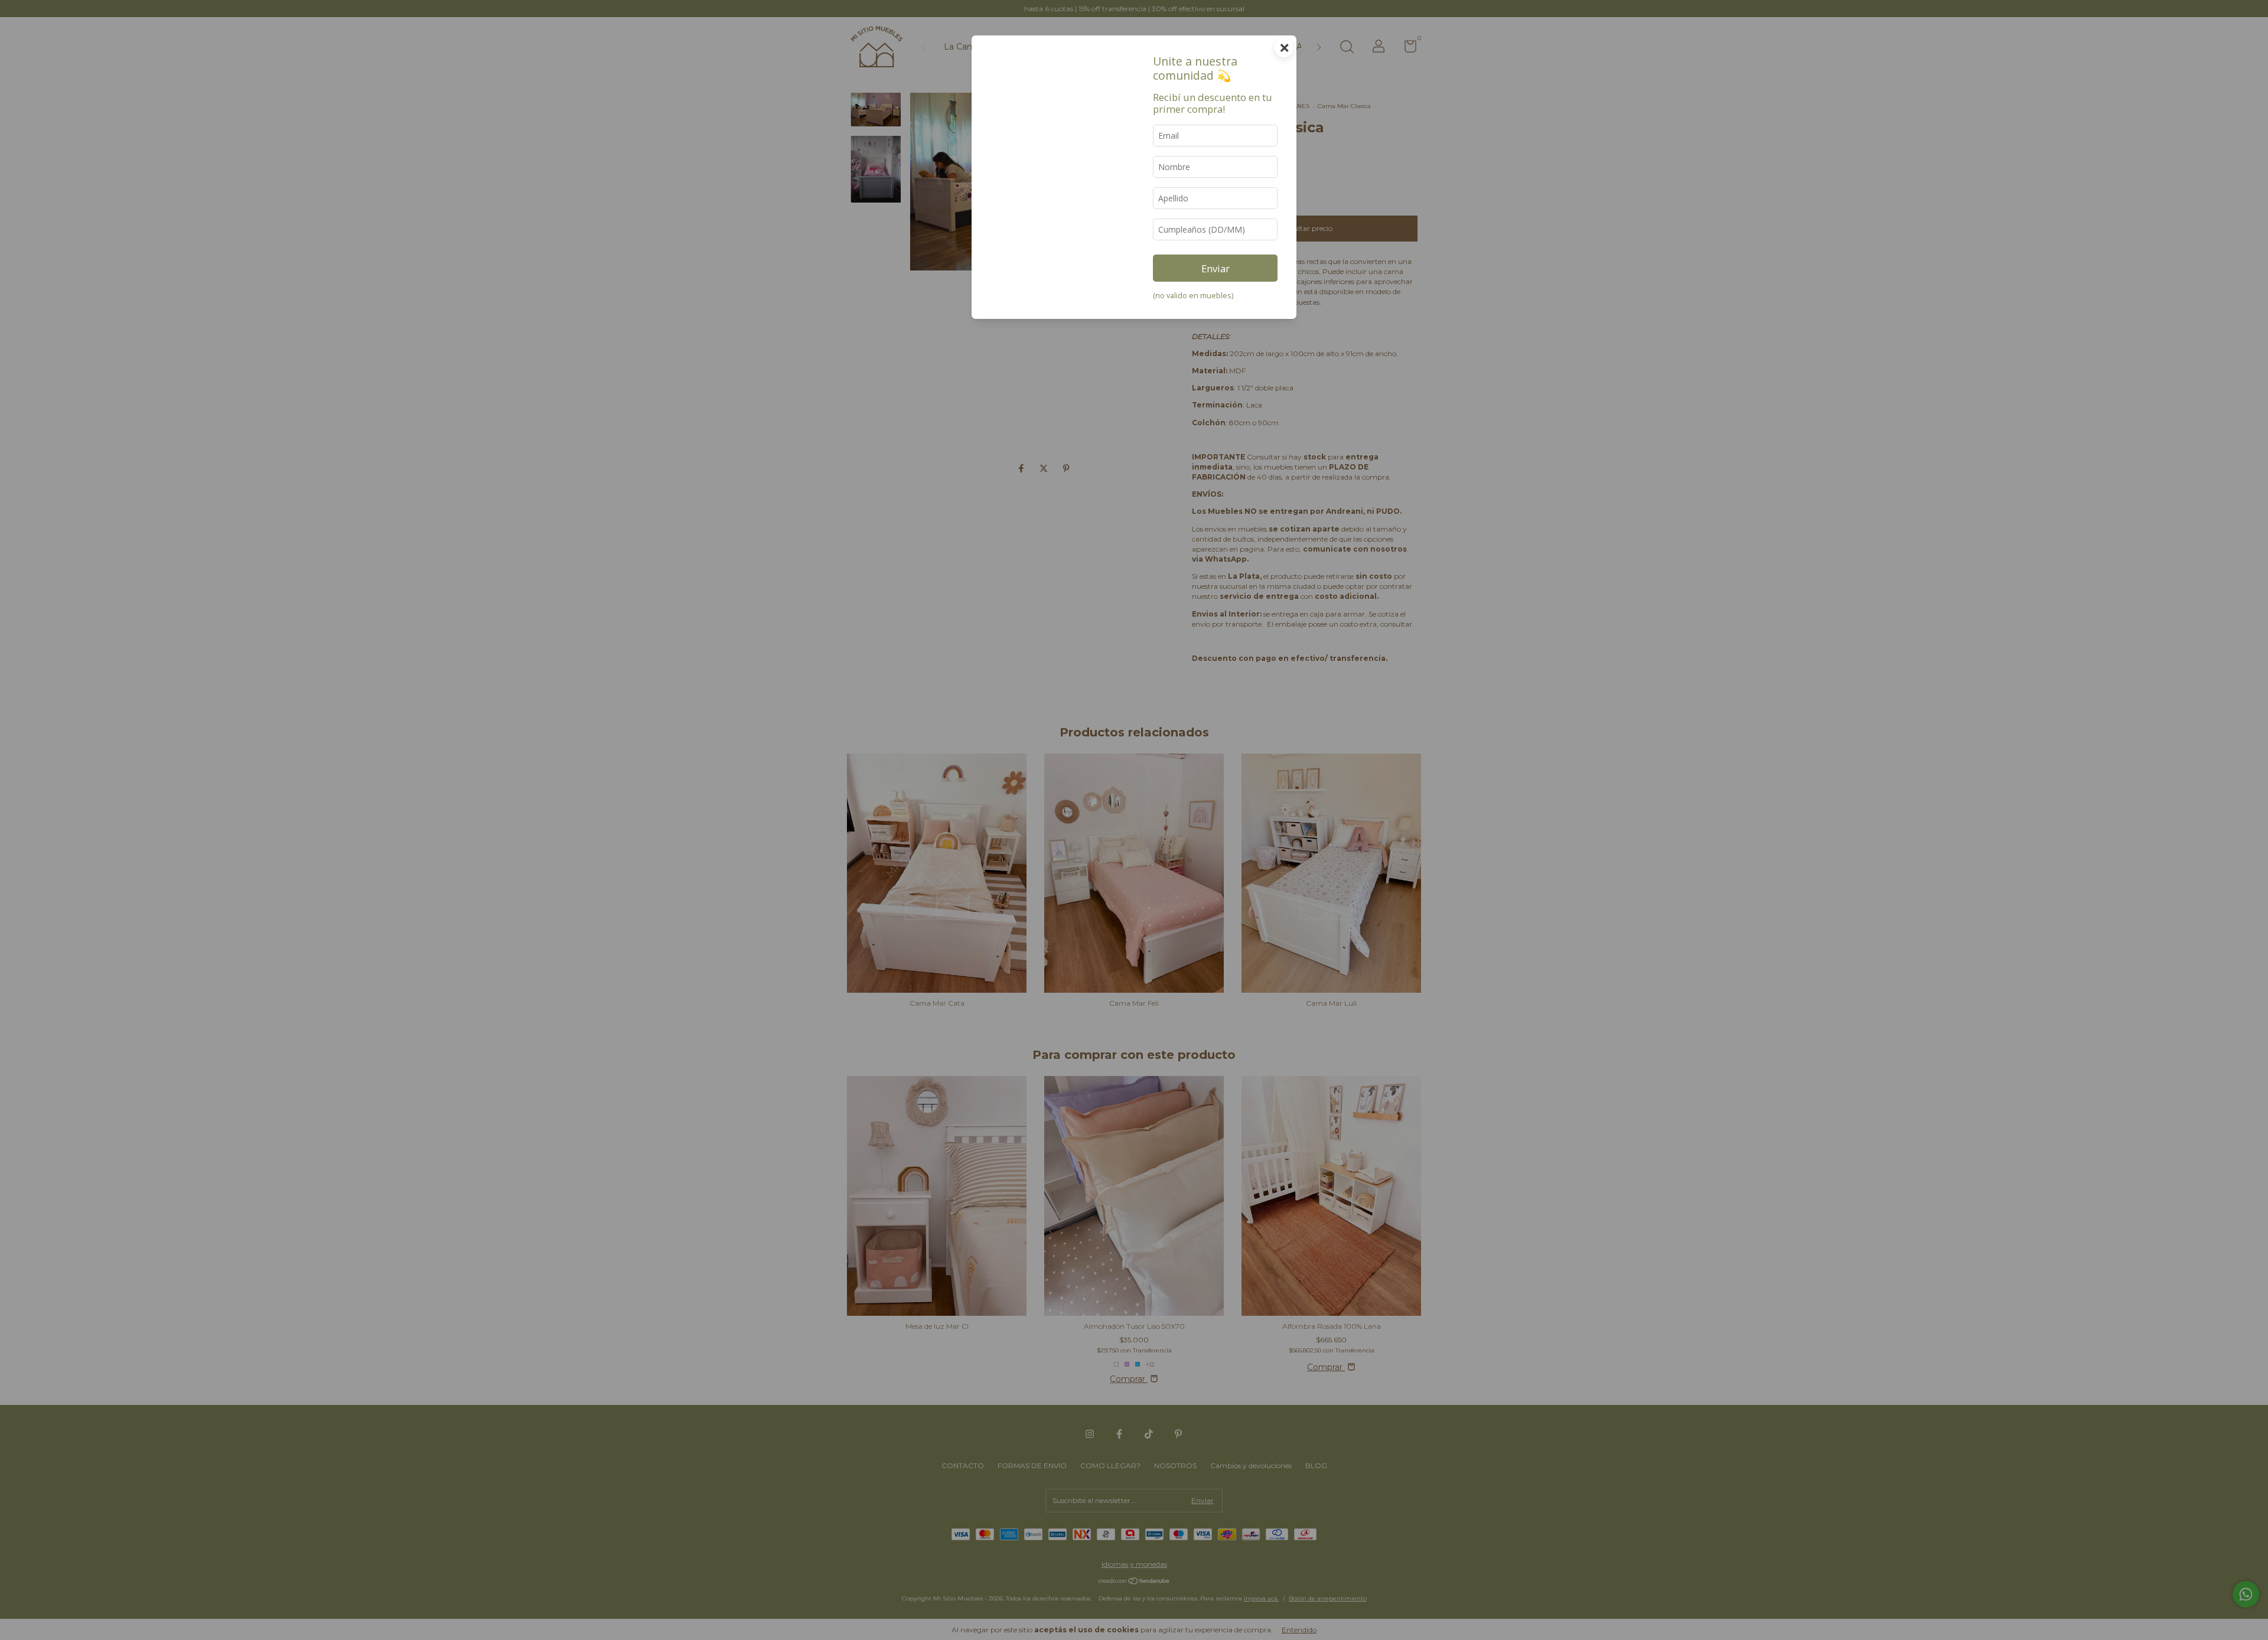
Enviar (1216, 268)
